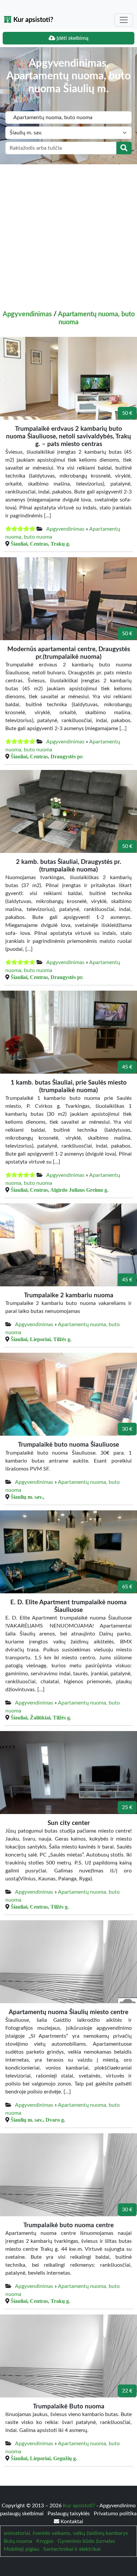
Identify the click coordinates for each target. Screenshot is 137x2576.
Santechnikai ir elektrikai (72, 2549)
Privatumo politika (115, 2514)
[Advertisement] (68, 236)
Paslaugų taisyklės (69, 2514)
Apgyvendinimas (27, 314)
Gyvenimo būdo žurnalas (86, 2541)
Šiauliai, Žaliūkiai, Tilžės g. (41, 1717)
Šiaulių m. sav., (27, 1497)
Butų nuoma (18, 2541)
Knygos (45, 2541)
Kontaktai (71, 2522)
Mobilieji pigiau (21, 2549)
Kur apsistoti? (32, 20)
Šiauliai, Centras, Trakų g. (40, 544)
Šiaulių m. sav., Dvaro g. (38, 2120)
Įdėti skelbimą (72, 38)
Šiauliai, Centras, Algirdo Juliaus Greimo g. (60, 1190)
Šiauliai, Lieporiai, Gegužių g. (44, 2458)
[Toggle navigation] (124, 20)
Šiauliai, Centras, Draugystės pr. (47, 756)
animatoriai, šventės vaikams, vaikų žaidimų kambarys (66, 2533)
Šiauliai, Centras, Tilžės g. (40, 1907)
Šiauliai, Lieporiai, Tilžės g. (41, 1339)
